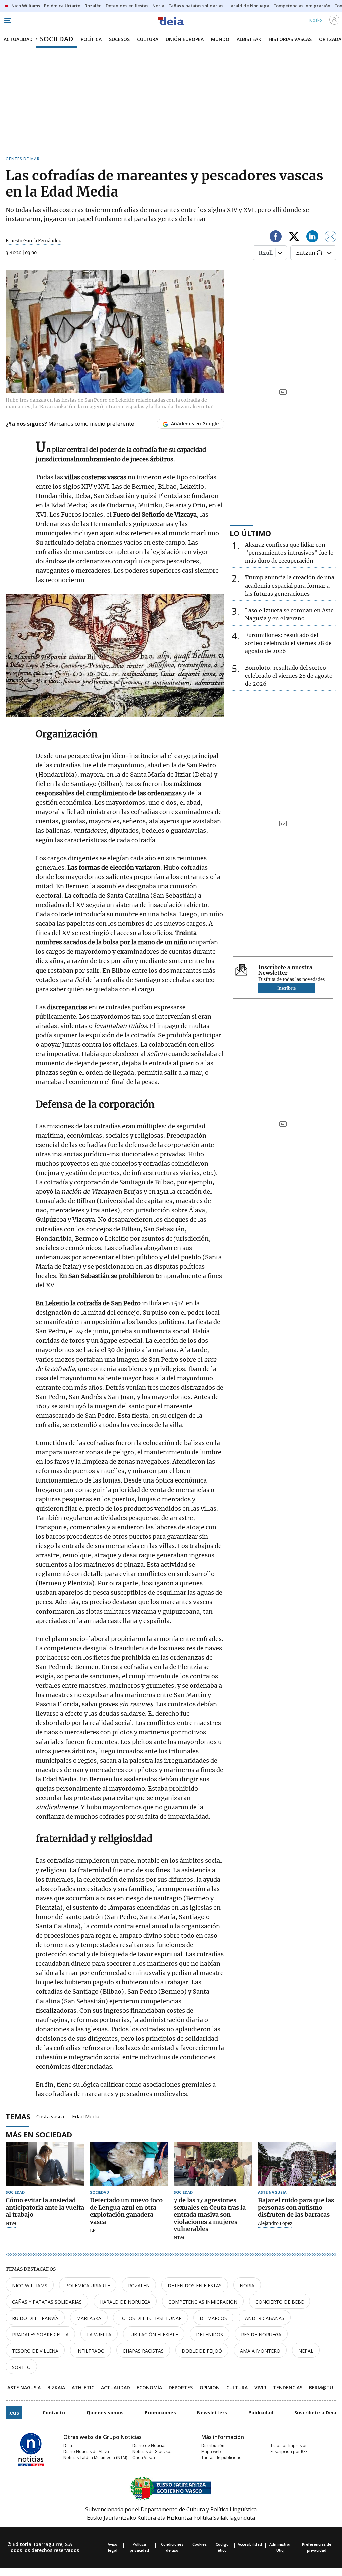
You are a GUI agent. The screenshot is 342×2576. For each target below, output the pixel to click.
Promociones (160, 2412)
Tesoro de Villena (35, 2351)
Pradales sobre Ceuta (40, 2335)
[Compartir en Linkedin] (312, 237)
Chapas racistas (143, 2351)
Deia (68, 2445)
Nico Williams (30, 2285)
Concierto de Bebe (280, 2302)
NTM (11, 2224)
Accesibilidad (250, 2544)
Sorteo (21, 2367)
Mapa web (211, 2452)
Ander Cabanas (265, 2318)
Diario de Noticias (149, 2445)
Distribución (213, 2445)
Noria (247, 2285)
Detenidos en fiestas (195, 2285)
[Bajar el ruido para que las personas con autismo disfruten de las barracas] (297, 2164)
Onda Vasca (144, 2458)
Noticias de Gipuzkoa (152, 2452)
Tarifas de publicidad (222, 2458)
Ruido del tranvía (35, 2318)
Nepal (306, 2351)
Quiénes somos (105, 2412)
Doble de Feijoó (202, 2351)
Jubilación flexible (154, 2335)
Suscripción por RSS (289, 2452)
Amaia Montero (260, 2351)
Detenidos (210, 2335)
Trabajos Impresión (289, 2445)
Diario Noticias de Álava (86, 2452)
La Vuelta (99, 2335)
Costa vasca (50, 2116)
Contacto (54, 2412)
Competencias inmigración (203, 2302)
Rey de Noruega (261, 2335)
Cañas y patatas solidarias (47, 2302)
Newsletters (212, 2412)
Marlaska (89, 2318)
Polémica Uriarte (88, 2285)
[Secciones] (7, 20)
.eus (14, 2413)
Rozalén (139, 2285)
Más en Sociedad (39, 2134)
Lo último (250, 533)
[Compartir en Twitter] (294, 237)
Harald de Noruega (125, 2302)
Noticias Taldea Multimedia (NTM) (95, 2458)
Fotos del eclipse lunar (150, 2318)
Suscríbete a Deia (315, 2412)
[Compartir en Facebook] (276, 237)
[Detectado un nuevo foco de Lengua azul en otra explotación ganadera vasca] (129, 2164)
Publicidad (261, 2412)
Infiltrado (91, 2351)
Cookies (200, 2544)
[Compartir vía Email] (331, 237)
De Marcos (213, 2318)
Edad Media (86, 2116)
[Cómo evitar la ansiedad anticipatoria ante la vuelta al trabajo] (45, 2164)
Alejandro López (275, 2224)
